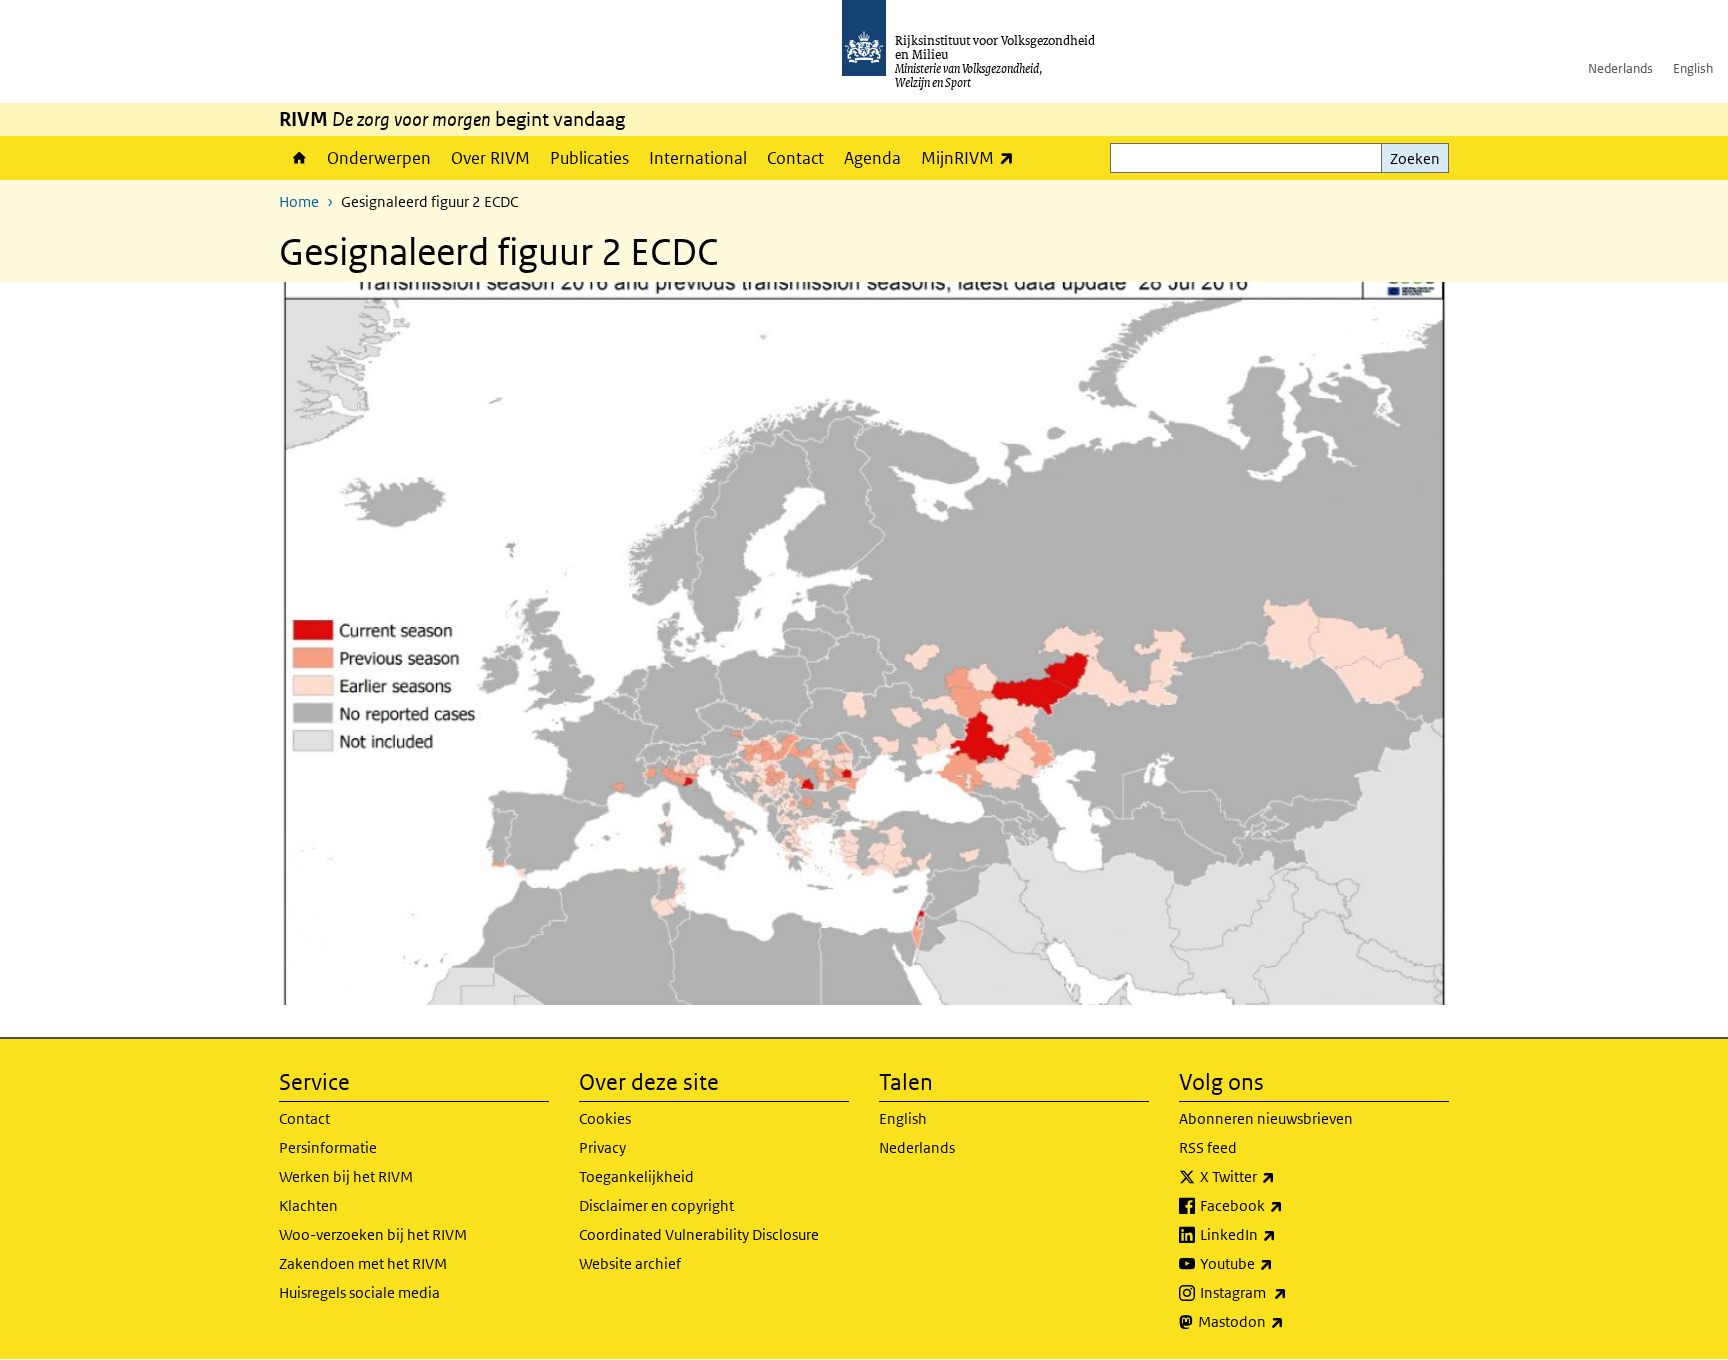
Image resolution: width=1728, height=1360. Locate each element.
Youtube (1280, 1263)
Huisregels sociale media (359, 1292)
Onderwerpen (379, 158)
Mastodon (1285, 1321)
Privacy (602, 1147)
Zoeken (1415, 158)
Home (298, 158)
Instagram (1287, 1292)
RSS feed (1208, 1147)
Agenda (872, 158)
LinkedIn (1282, 1234)
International (698, 158)
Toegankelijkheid (636, 1176)
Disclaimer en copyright (656, 1205)
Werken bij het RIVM (346, 1176)
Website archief (630, 1263)
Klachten (308, 1205)
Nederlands (1620, 68)
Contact (795, 158)
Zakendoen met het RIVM (363, 1263)
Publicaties (589, 158)
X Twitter (1281, 1176)
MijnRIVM (972, 157)
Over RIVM (490, 158)
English (1693, 68)
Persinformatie (328, 1147)
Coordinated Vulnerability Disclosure (699, 1234)
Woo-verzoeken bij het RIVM (373, 1234)
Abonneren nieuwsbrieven (1266, 1118)
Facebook (1285, 1205)
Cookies (605, 1118)
